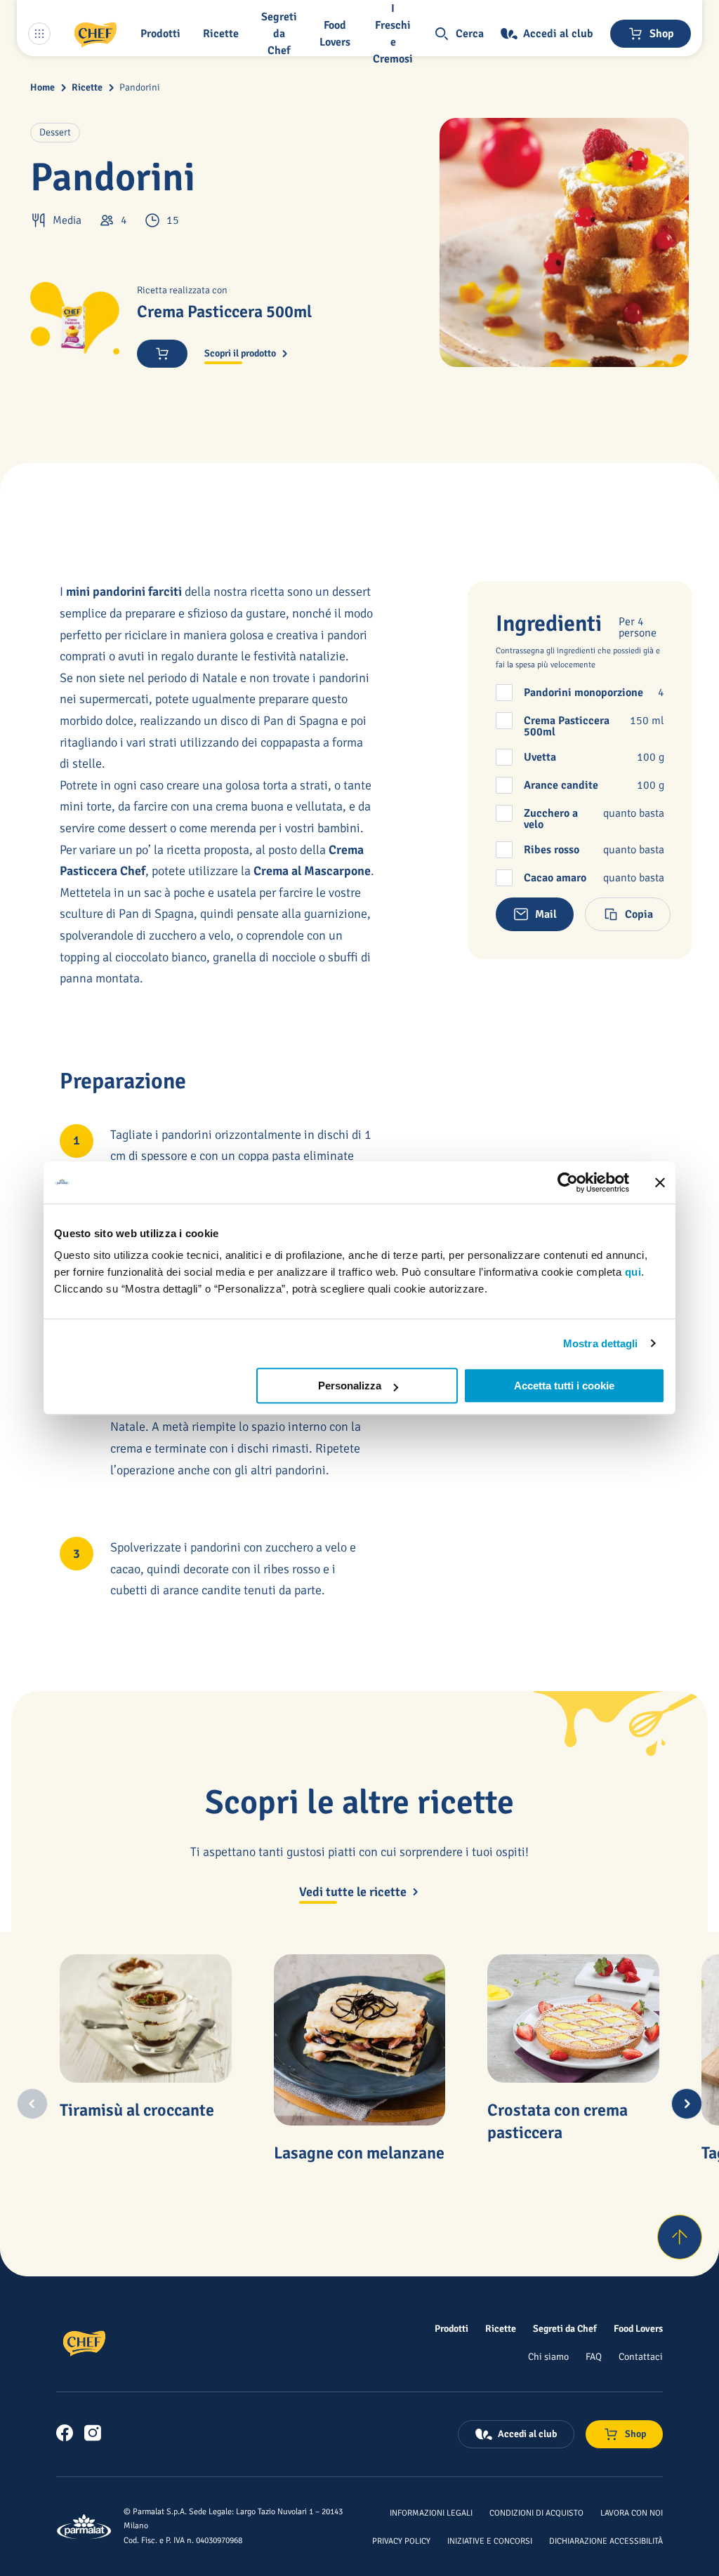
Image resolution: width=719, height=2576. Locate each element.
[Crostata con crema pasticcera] (573, 2018)
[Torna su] (680, 2237)
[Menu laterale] (39, 34)
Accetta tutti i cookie (564, 1386)
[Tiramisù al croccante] (145, 2018)
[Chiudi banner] (660, 1182)
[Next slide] (687, 2104)
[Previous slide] (32, 2104)
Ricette (87, 87)
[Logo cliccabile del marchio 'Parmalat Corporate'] (84, 2527)
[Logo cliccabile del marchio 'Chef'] (95, 34)
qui (633, 1272)
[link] (65, 2433)
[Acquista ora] (162, 354)
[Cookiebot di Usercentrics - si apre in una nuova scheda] (568, 1182)
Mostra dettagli (601, 1343)
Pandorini (140, 87)
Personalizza (350, 1386)
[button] (163, 34)
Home (42, 87)
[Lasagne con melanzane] (359, 2040)
